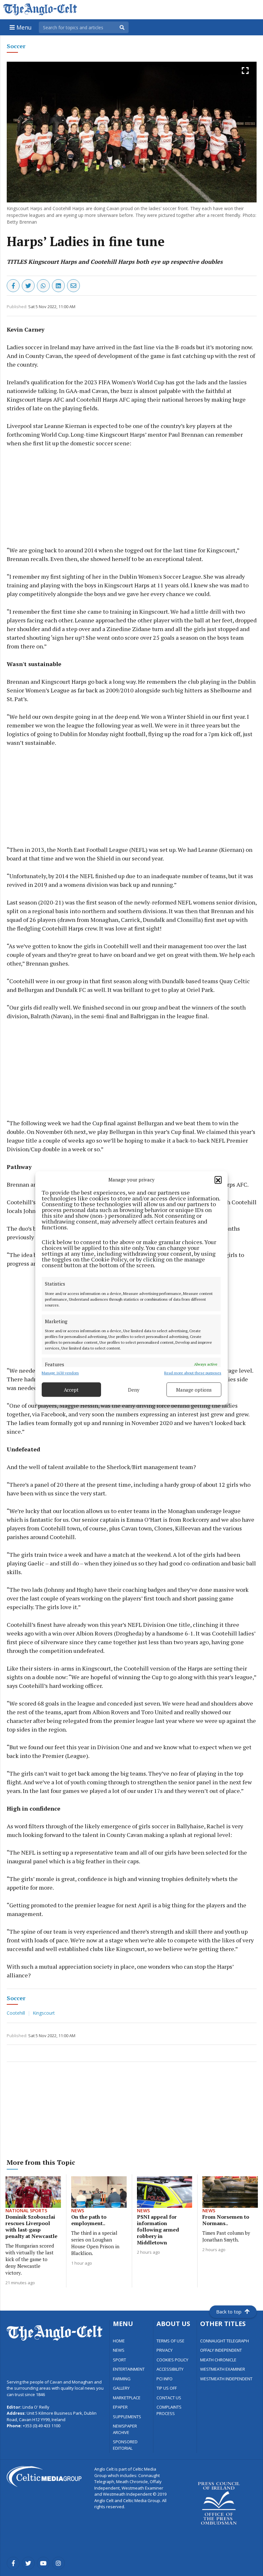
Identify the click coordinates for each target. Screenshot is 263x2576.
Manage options (194, 1390)
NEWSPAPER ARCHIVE (125, 2429)
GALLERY (121, 2388)
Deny (134, 1390)
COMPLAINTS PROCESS (169, 2410)
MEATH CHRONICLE (218, 2360)
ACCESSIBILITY (170, 2369)
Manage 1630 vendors (60, 1373)
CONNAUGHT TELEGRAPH (225, 2341)
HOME (119, 2341)
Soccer (16, 46)
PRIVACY (165, 2350)
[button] (218, 1180)
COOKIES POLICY (172, 2360)
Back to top (229, 2312)
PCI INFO (165, 2379)
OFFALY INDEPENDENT (221, 2350)
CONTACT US (169, 2398)
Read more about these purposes (193, 1373)
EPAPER (120, 2407)
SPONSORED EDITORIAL (125, 2445)
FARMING (122, 2379)
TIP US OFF (167, 2388)
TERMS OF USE (170, 2341)
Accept (71, 1390)
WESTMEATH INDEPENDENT (226, 2379)
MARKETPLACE (127, 2398)
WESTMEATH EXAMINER (223, 2369)
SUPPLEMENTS (127, 2417)
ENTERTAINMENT (129, 2369)
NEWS (119, 2350)
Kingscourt (44, 2013)
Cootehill (17, 2013)
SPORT (119, 2360)
